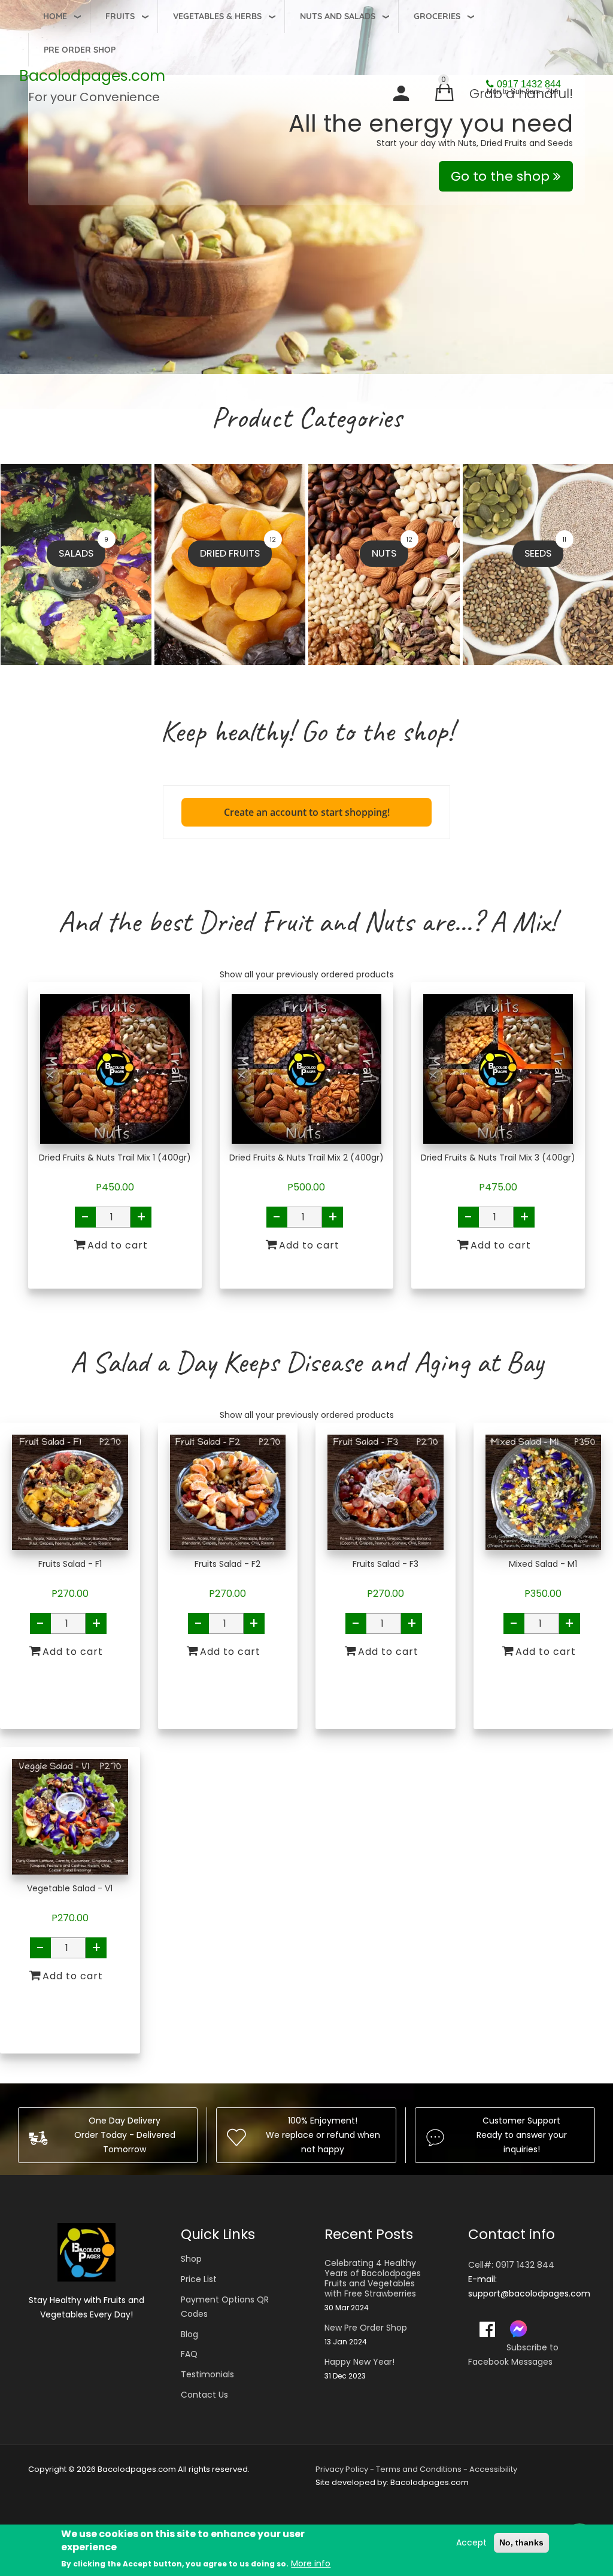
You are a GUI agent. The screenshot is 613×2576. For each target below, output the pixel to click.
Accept (471, 2542)
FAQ (189, 2354)
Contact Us (204, 2395)
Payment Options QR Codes (225, 2307)
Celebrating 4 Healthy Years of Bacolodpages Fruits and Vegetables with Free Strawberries (373, 2278)
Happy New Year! (359, 2362)
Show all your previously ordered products (307, 974)
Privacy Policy (342, 2469)
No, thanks (521, 2542)
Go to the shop (502, 176)
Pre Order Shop (80, 50)
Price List (199, 2279)
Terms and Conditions (419, 2469)
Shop (191, 2259)
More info (311, 2563)
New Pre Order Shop (366, 2328)
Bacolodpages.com (92, 76)
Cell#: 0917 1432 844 (511, 2265)
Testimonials (207, 2374)
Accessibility (493, 2469)
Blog (189, 2334)
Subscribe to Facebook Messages (513, 2355)
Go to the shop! (377, 731)
